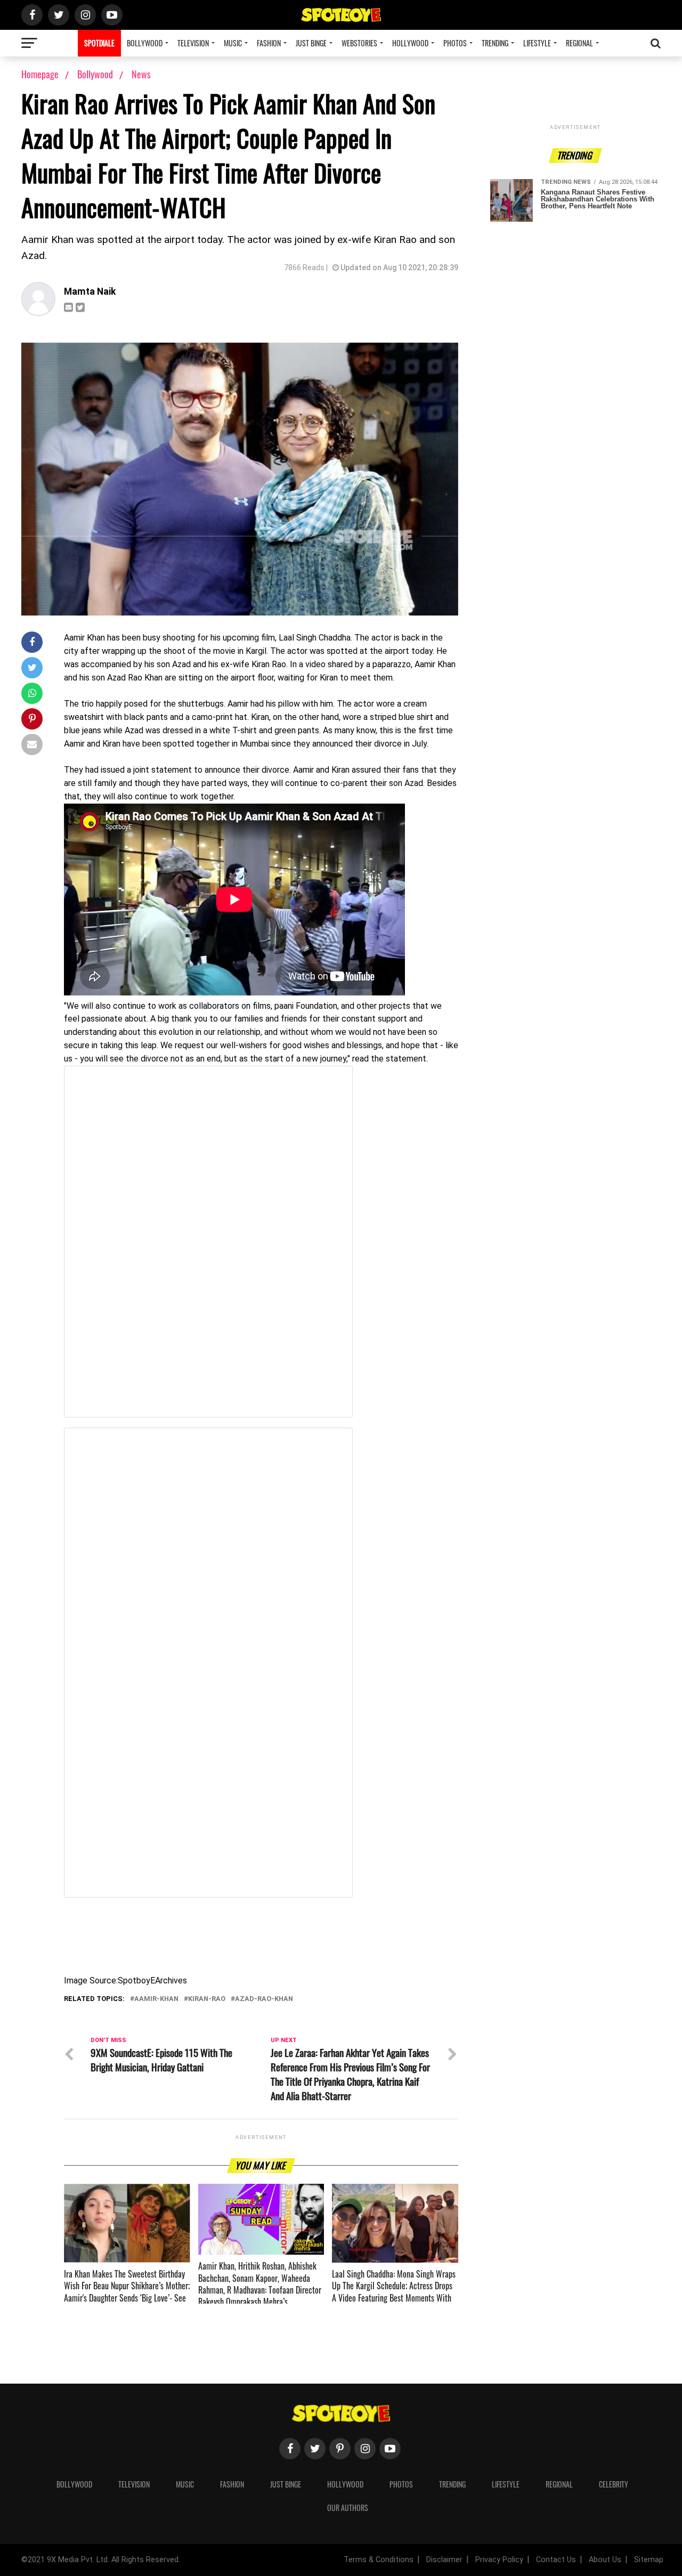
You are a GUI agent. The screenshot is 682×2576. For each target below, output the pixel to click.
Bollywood (145, 43)
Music (233, 43)
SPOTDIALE (99, 43)
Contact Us (556, 2560)
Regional (579, 43)
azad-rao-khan (264, 1999)
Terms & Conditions (379, 2560)
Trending (495, 43)
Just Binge (311, 43)
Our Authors (348, 2508)
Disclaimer (444, 2560)
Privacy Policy (499, 2560)
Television (193, 43)
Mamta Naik (90, 291)
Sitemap (649, 2560)
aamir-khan (156, 1999)
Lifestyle (537, 43)
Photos (455, 43)
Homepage (40, 74)
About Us (605, 2560)
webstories (359, 43)
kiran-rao (207, 1999)
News (141, 74)
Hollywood (410, 43)
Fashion (269, 43)
